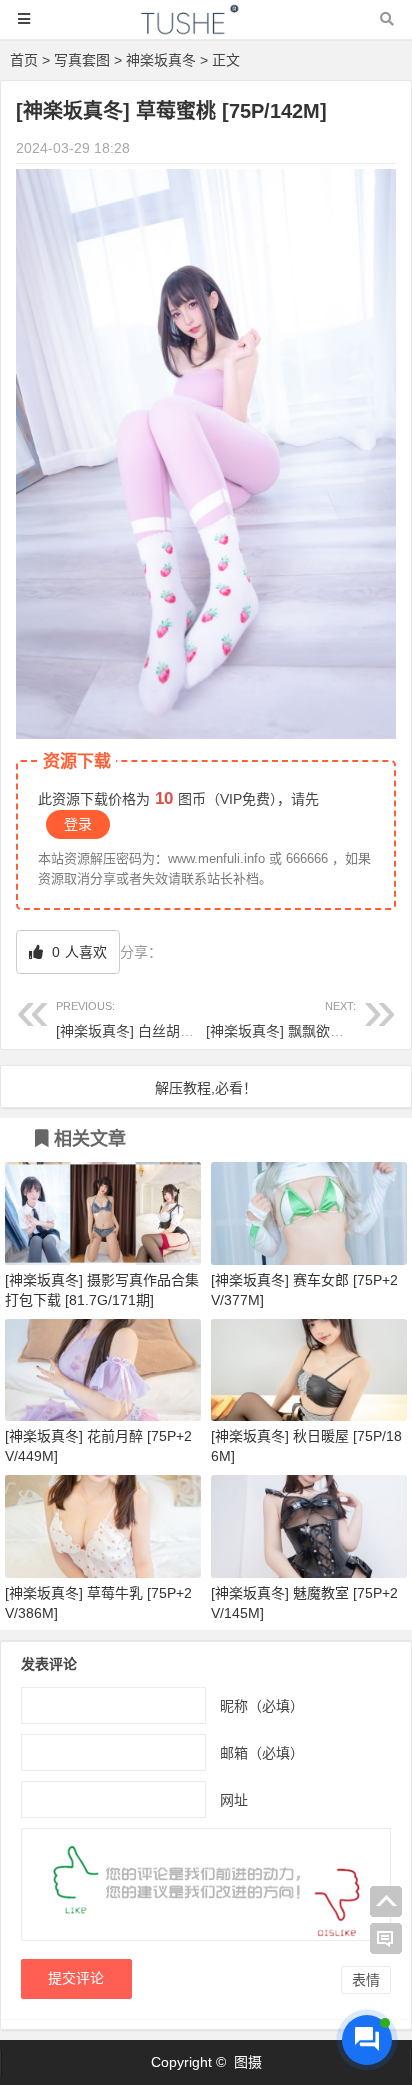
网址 (234, 1800)
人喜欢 (77, 952)
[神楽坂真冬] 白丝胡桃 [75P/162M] (163, 1019)
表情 (366, 1980)
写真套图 (82, 60)
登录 (78, 824)
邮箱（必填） (262, 1753)
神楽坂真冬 (161, 60)
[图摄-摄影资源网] (206, 28)
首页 (24, 60)
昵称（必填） (262, 1706)
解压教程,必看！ (206, 1088)
